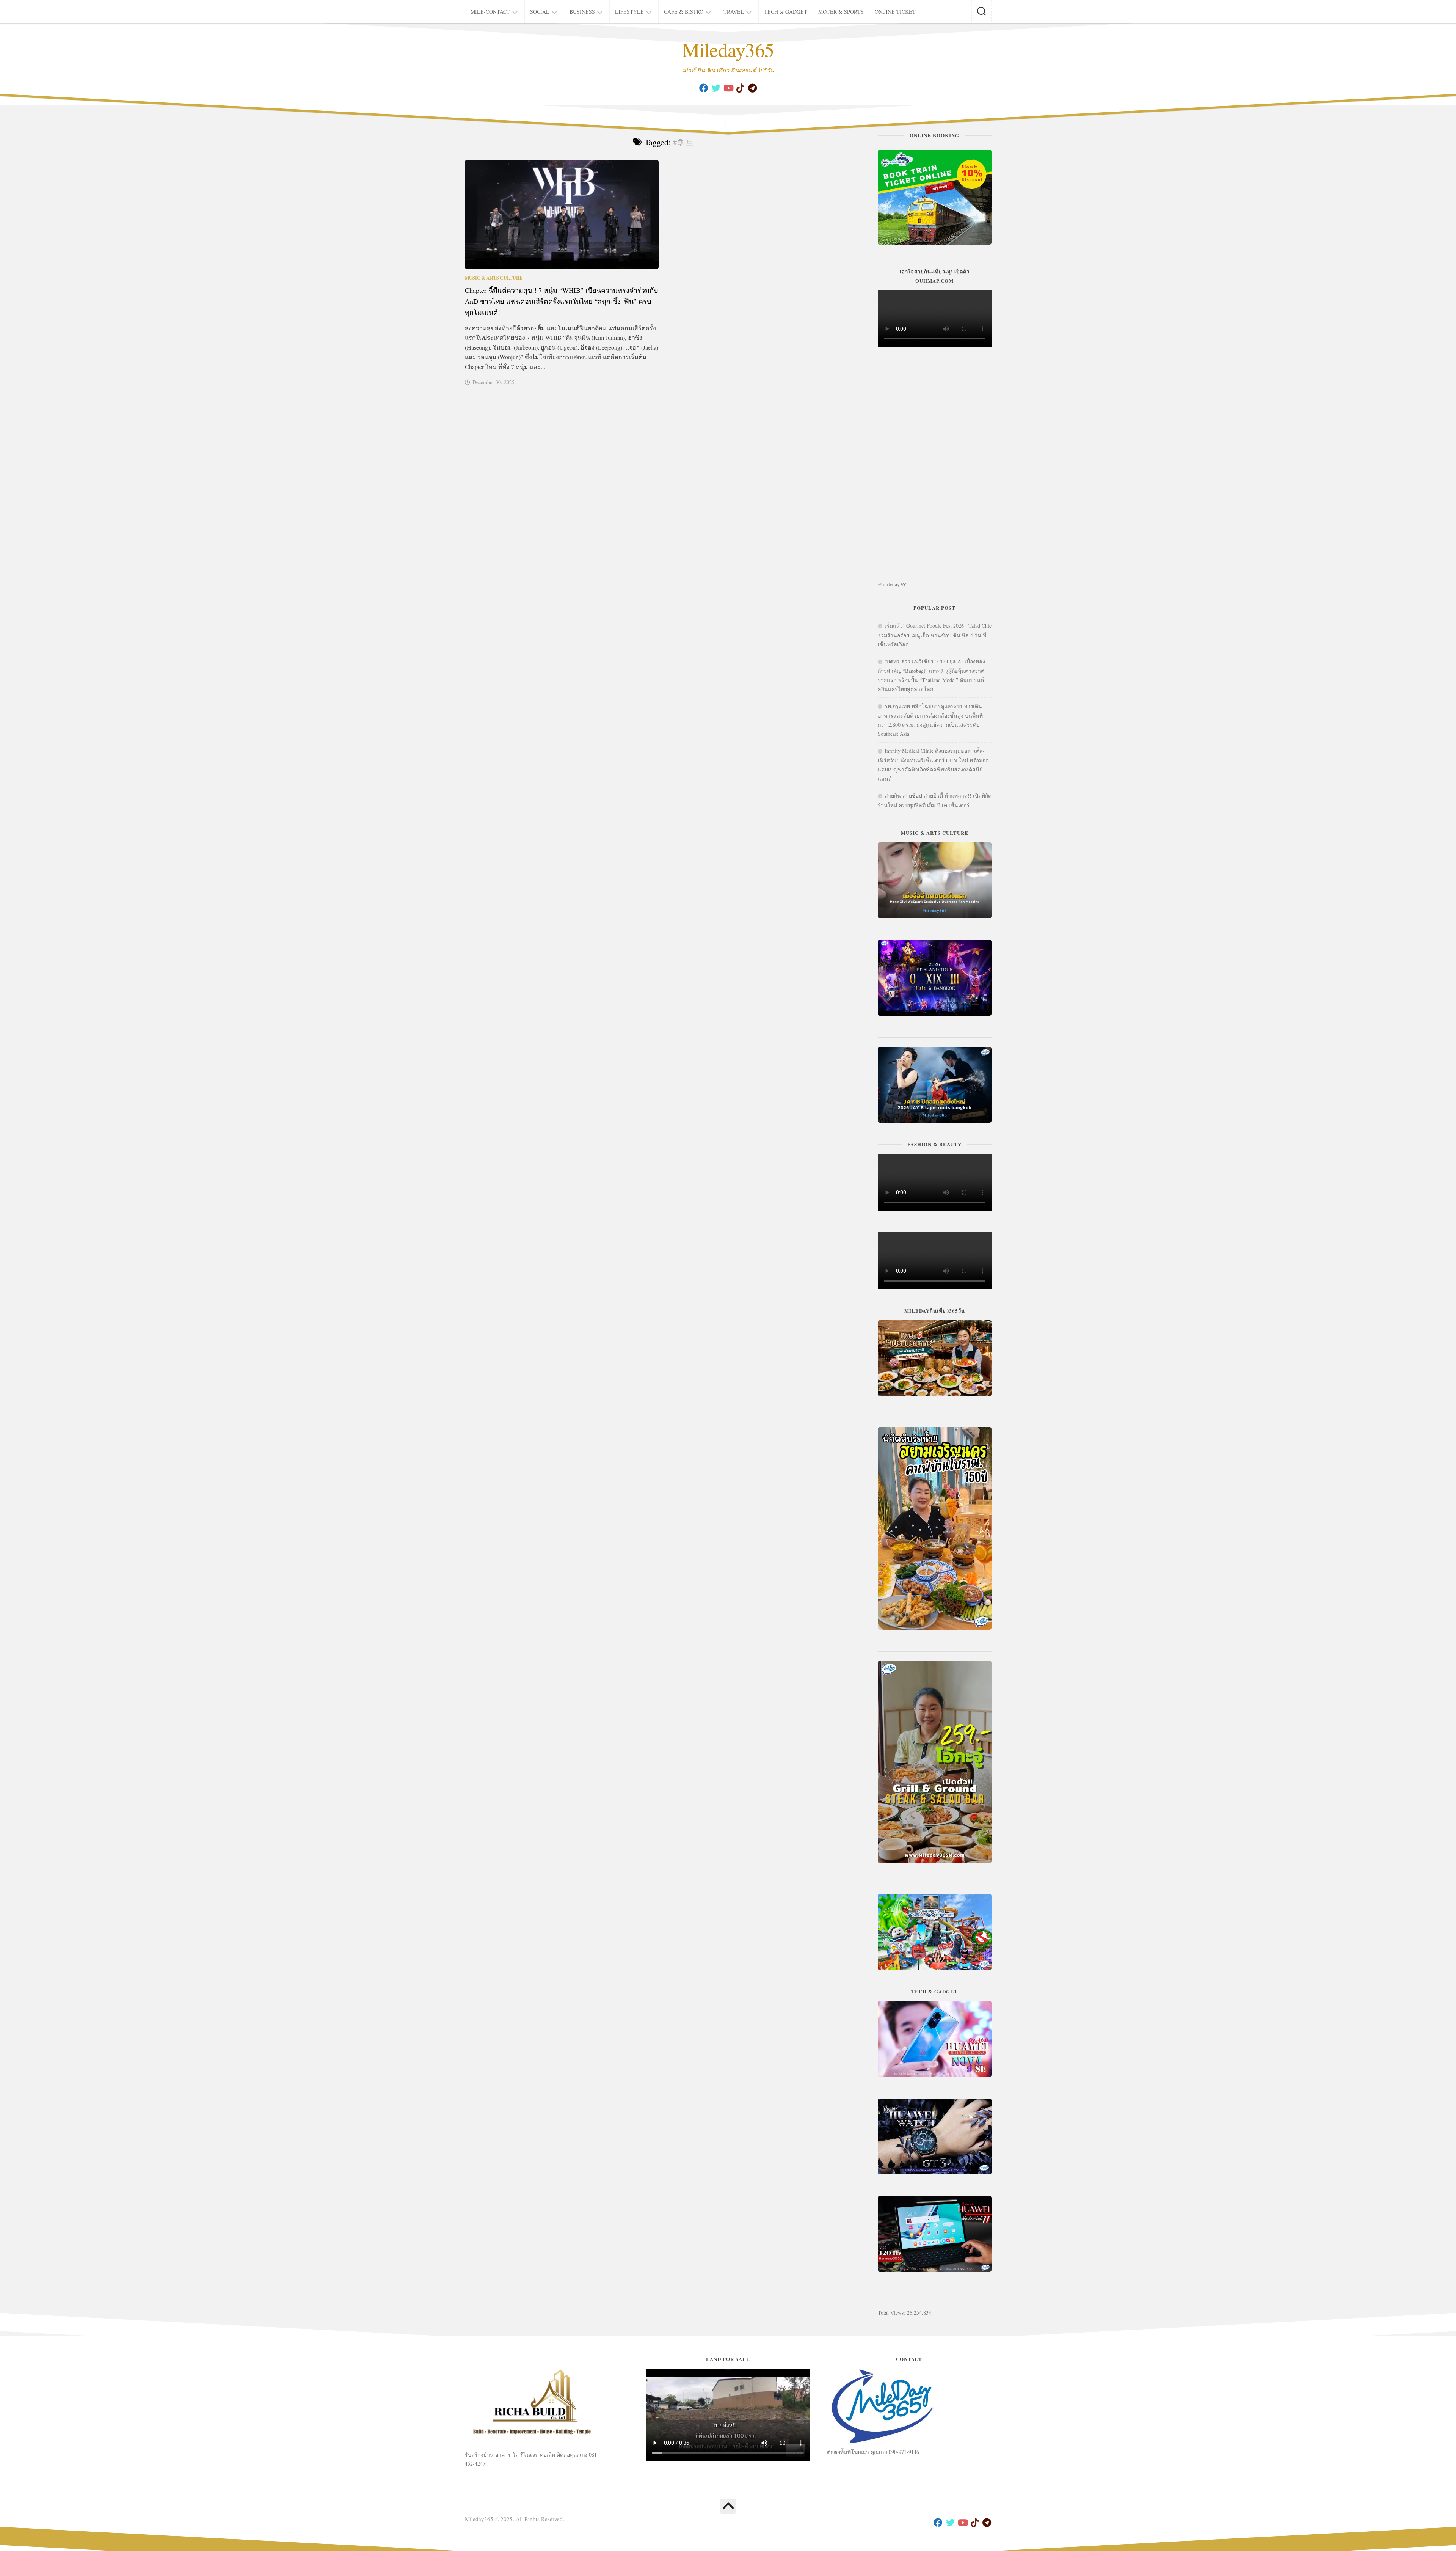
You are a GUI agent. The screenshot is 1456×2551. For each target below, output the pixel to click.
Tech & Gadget (786, 12)
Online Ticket (895, 12)
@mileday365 (893, 584)
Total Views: (892, 2313)
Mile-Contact (490, 12)
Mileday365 (728, 49)
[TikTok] (740, 88)
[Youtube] (728, 88)
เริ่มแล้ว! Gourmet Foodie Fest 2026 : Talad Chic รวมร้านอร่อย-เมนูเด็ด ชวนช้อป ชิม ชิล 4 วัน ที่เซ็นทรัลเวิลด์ (935, 635)
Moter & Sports (841, 12)
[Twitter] (716, 88)
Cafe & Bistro (684, 12)
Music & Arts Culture (494, 278)
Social (540, 12)
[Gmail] (752, 88)
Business (582, 12)
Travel (734, 12)
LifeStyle (629, 12)
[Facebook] (704, 88)
